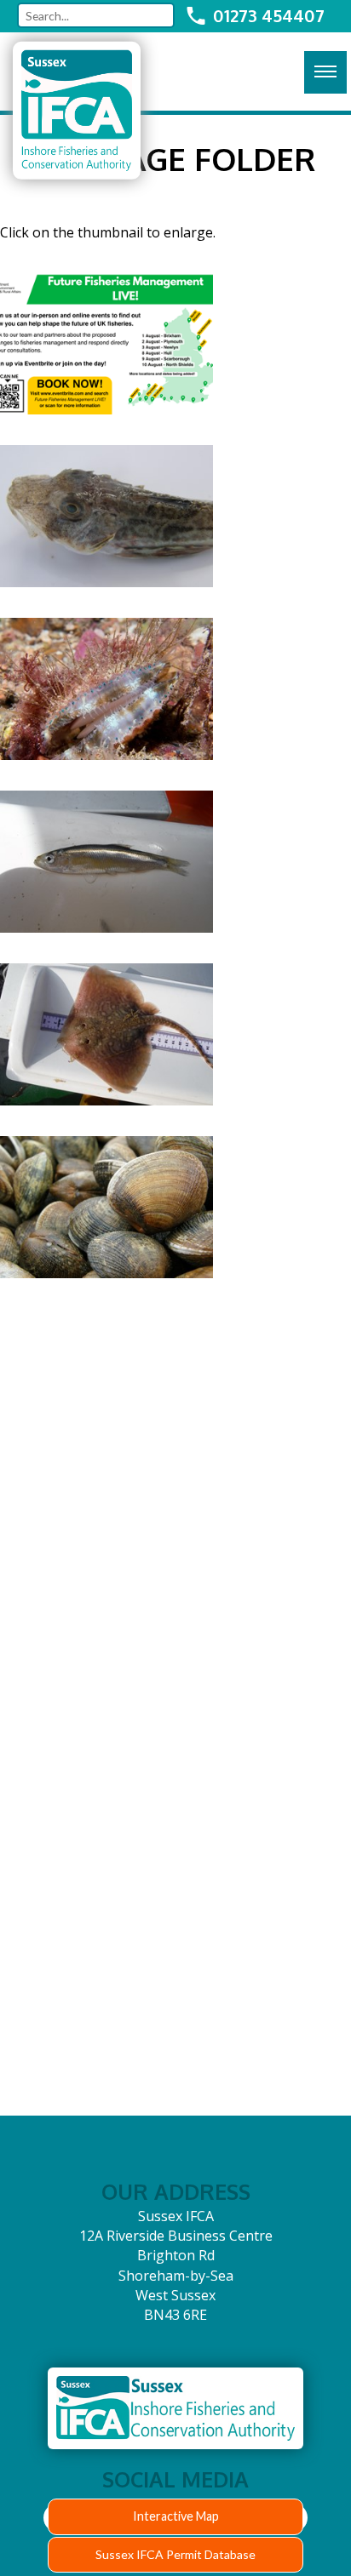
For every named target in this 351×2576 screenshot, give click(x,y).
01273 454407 (269, 15)
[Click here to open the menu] (325, 72)
